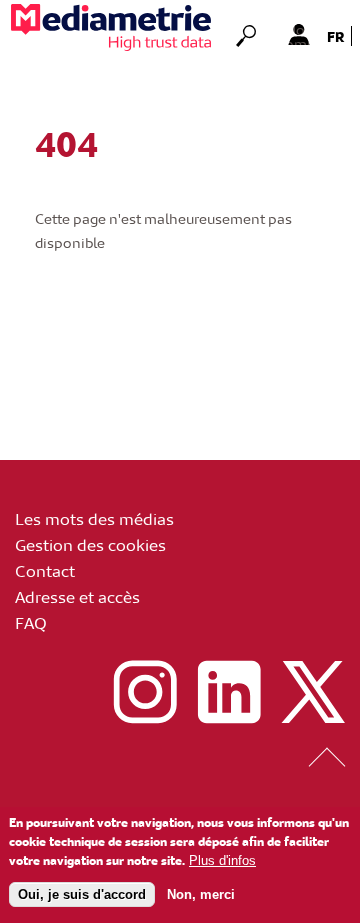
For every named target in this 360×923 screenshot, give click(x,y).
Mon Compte (298, 34)
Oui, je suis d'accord (82, 894)
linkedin (229, 692)
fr (336, 36)
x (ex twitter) (313, 692)
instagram (145, 692)
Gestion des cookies (90, 544)
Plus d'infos (222, 860)
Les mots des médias (94, 518)
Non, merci (201, 894)
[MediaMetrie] (111, 27)
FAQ (31, 622)
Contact (45, 570)
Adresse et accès (77, 596)
